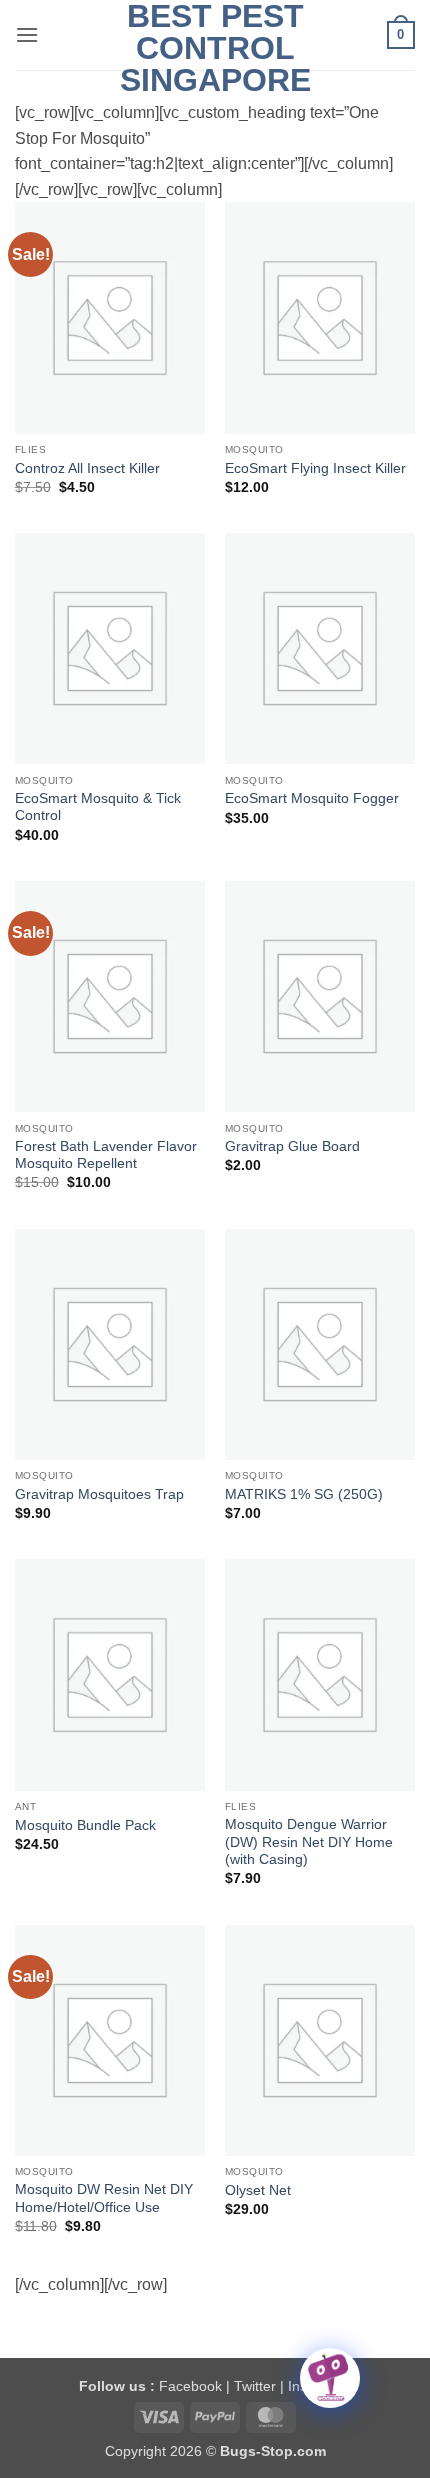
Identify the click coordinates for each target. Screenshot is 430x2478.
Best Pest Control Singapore (215, 48)
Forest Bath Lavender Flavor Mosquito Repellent (106, 1155)
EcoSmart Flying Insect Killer (315, 468)
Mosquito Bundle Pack (85, 1825)
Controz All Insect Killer (87, 468)
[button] (27, 34)
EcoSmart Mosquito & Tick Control (98, 807)
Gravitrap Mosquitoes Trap (99, 1494)
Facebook (190, 2386)
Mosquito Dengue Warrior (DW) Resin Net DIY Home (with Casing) (309, 1842)
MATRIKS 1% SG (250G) (304, 1494)
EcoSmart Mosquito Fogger (312, 798)
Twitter (255, 2386)
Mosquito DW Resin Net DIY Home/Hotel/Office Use (104, 2198)
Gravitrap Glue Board (292, 1146)
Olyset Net (258, 2190)
